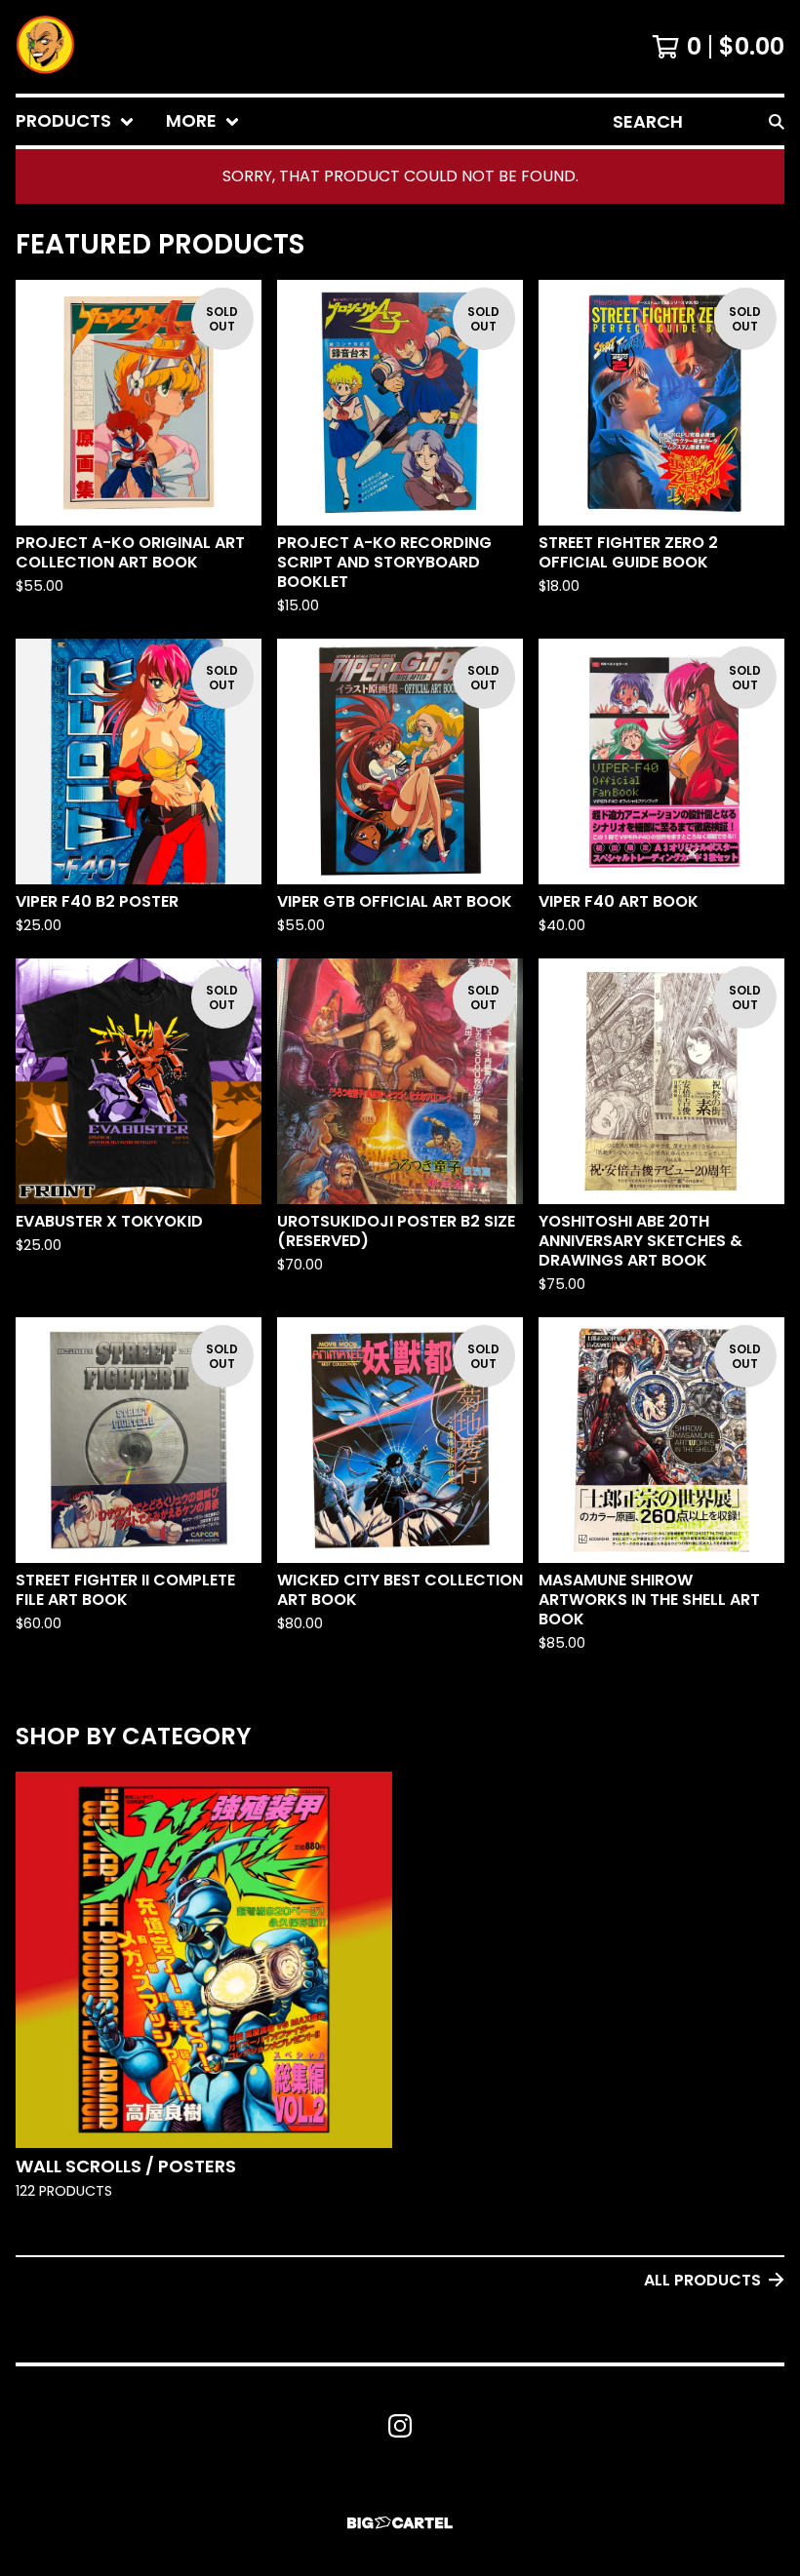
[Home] (45, 47)
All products (702, 2280)
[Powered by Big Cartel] (400, 2523)
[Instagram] (400, 2426)
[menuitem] (75, 121)
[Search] (777, 121)
